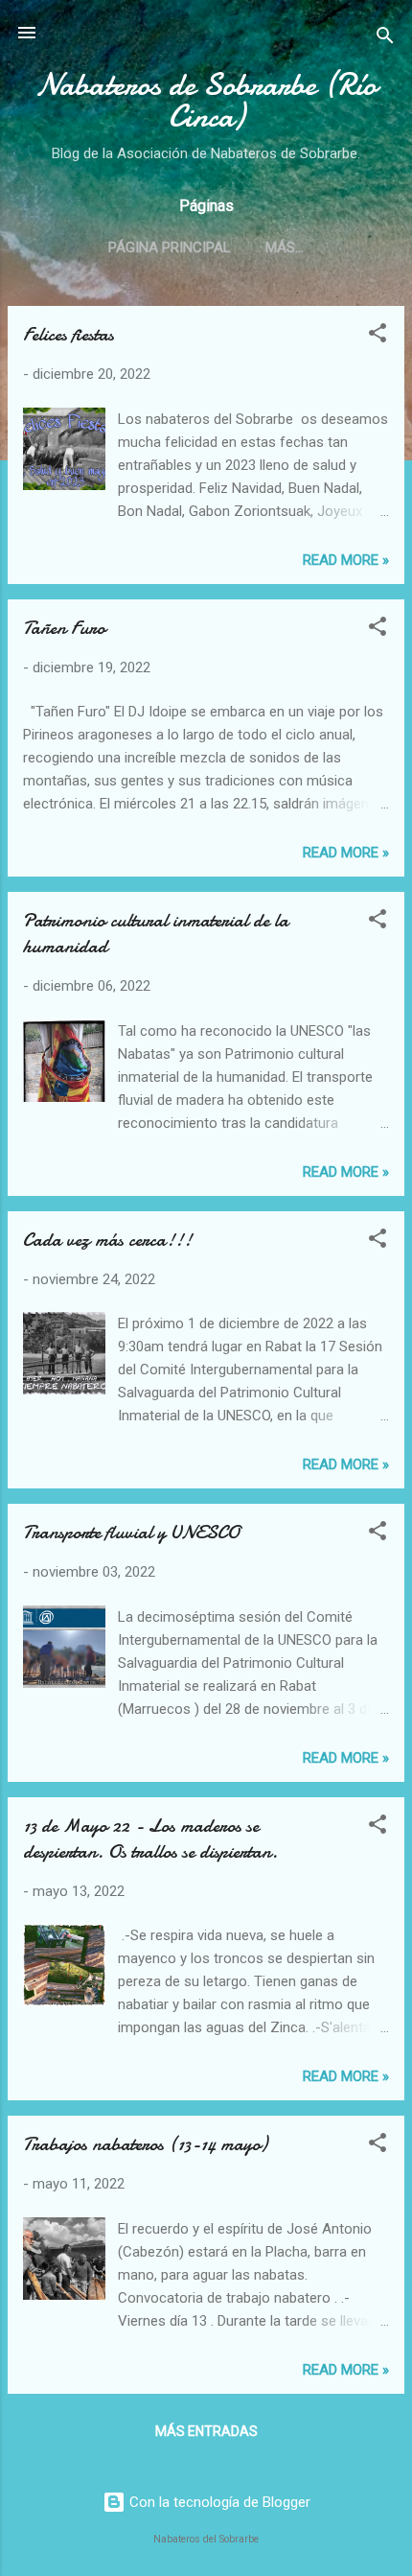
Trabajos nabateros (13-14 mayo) (145, 2144)
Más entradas (206, 2431)
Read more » (346, 560)
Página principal (170, 247)
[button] (378, 336)
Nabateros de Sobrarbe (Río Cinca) (206, 101)
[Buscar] (385, 39)
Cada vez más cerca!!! (107, 1240)
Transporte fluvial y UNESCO (131, 1532)
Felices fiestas (69, 334)
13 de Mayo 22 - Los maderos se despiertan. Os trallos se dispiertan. (150, 1838)
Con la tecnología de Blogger (218, 2502)
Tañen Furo (64, 628)
